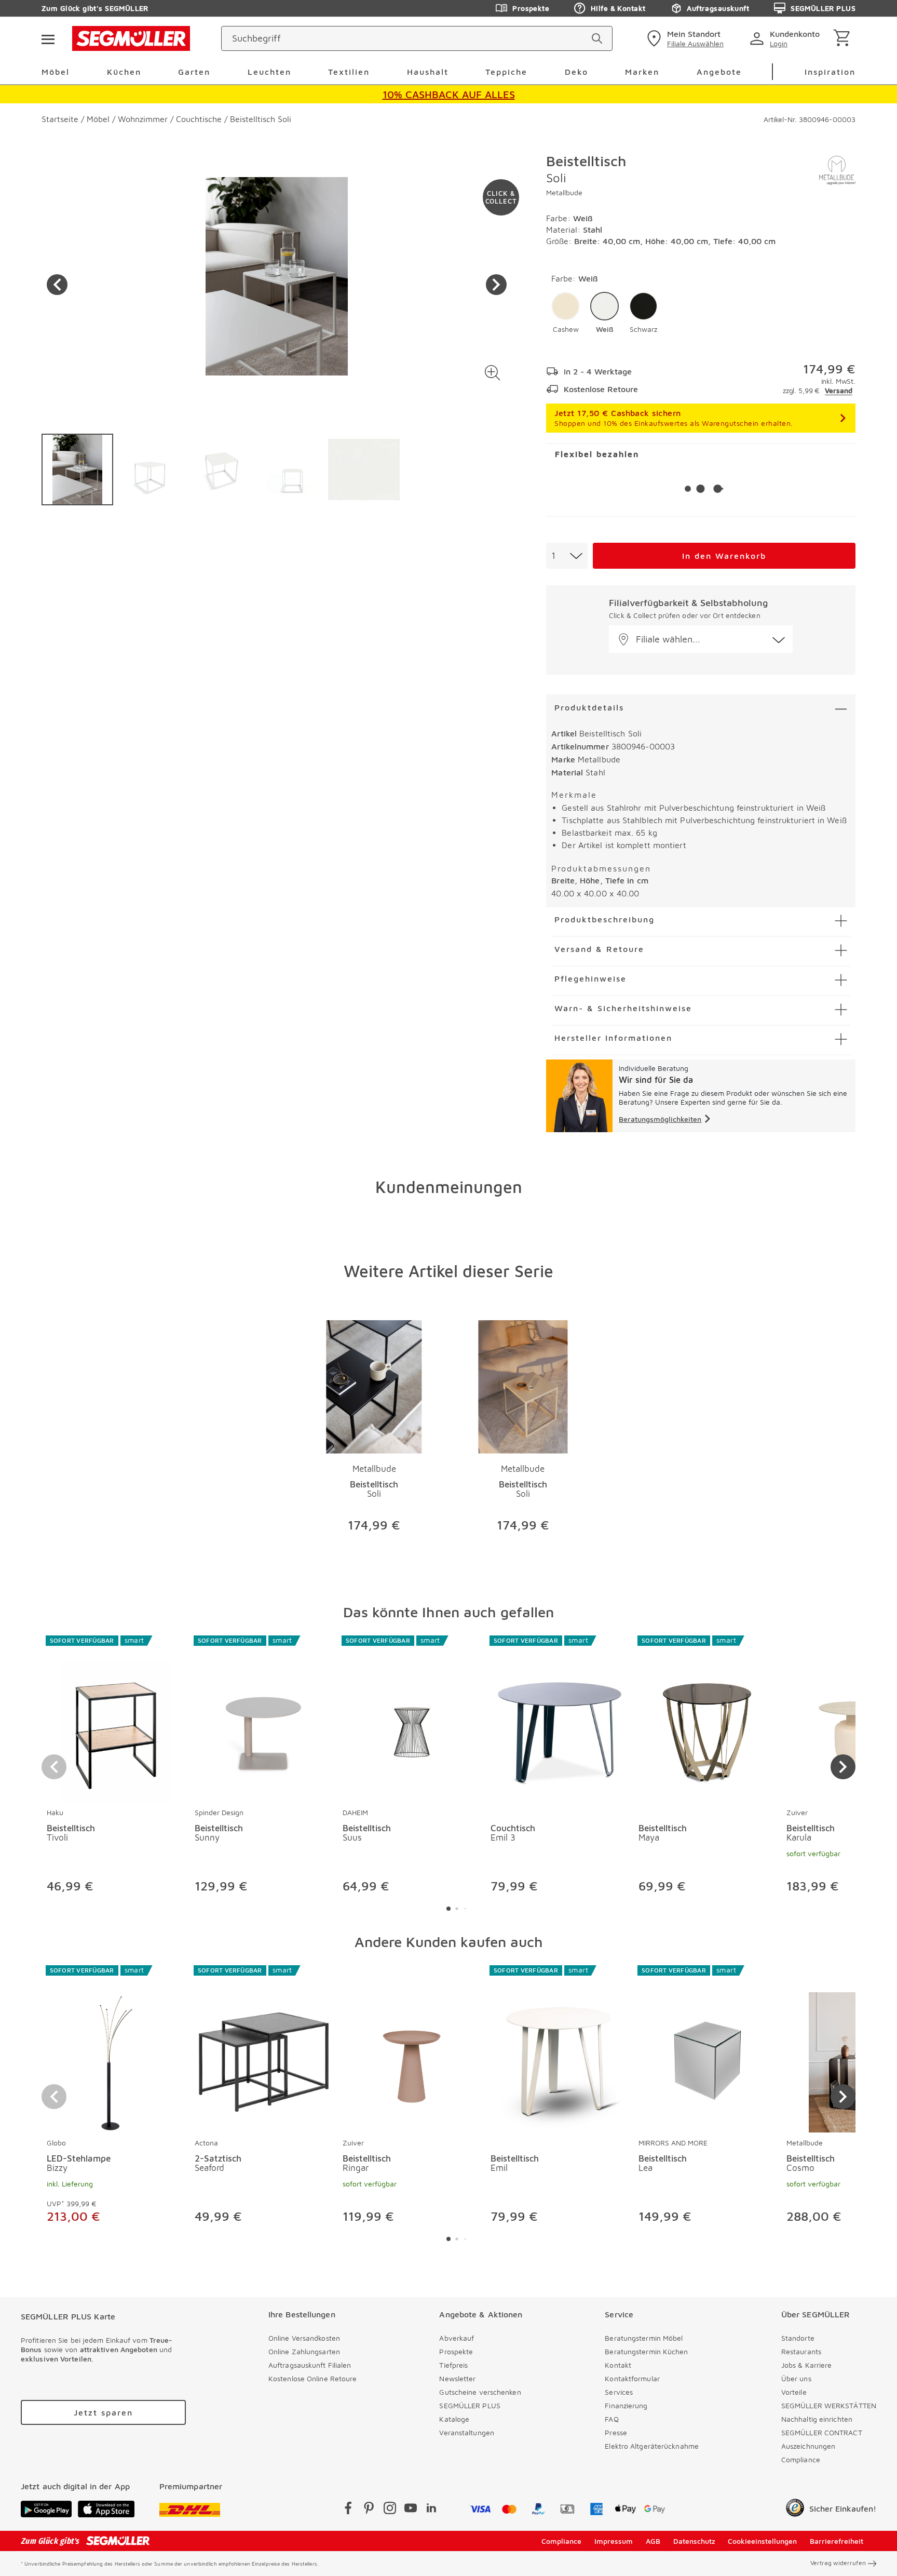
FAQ (611, 2419)
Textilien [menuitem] (349, 72)
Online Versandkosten (304, 2338)
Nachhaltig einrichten (817, 2419)
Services (619, 2392)
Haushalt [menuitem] (428, 72)
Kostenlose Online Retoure (313, 2378)
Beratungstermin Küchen (646, 2351)
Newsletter (457, 2378)
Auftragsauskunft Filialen (310, 2365)
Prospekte (531, 8)
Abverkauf (457, 2338)
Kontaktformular (632, 2378)
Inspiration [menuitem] (830, 72)
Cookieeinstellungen (762, 2541)
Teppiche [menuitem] (506, 72)
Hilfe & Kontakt (618, 8)
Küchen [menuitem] (124, 72)
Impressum (614, 2541)
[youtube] (411, 2510)
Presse (616, 2432)
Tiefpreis (453, 2365)
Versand (839, 390)
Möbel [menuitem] (56, 72)
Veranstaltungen (467, 2432)
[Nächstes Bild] (496, 285)
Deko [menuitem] (576, 72)
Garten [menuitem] (194, 72)
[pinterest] (369, 2510)
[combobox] (567, 556)
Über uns (796, 2378)
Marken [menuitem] (642, 72)
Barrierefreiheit (837, 2541)
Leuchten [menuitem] (269, 72)
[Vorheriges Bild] (57, 285)
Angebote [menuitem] (719, 72)
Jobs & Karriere (807, 2365)
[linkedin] (431, 2510)
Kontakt (618, 2365)
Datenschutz (694, 2541)
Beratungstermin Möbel (644, 2338)
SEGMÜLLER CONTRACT (822, 2432)
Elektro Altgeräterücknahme (652, 2446)
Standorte (798, 2338)
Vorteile (794, 2392)
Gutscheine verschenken (480, 2392)
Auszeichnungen (808, 2446)
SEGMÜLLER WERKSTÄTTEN (829, 2405)
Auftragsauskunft (718, 8)
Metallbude (564, 192)
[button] (492, 373)
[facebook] (348, 2510)
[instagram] (390, 2510)
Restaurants (801, 2351)
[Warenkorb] (844, 39)
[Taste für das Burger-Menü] (48, 38)
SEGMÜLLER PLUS (823, 8)
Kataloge (454, 2419)
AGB (653, 2541)
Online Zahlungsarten (304, 2351)
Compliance (801, 2459)
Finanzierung (626, 2405)
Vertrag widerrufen (838, 2563)
